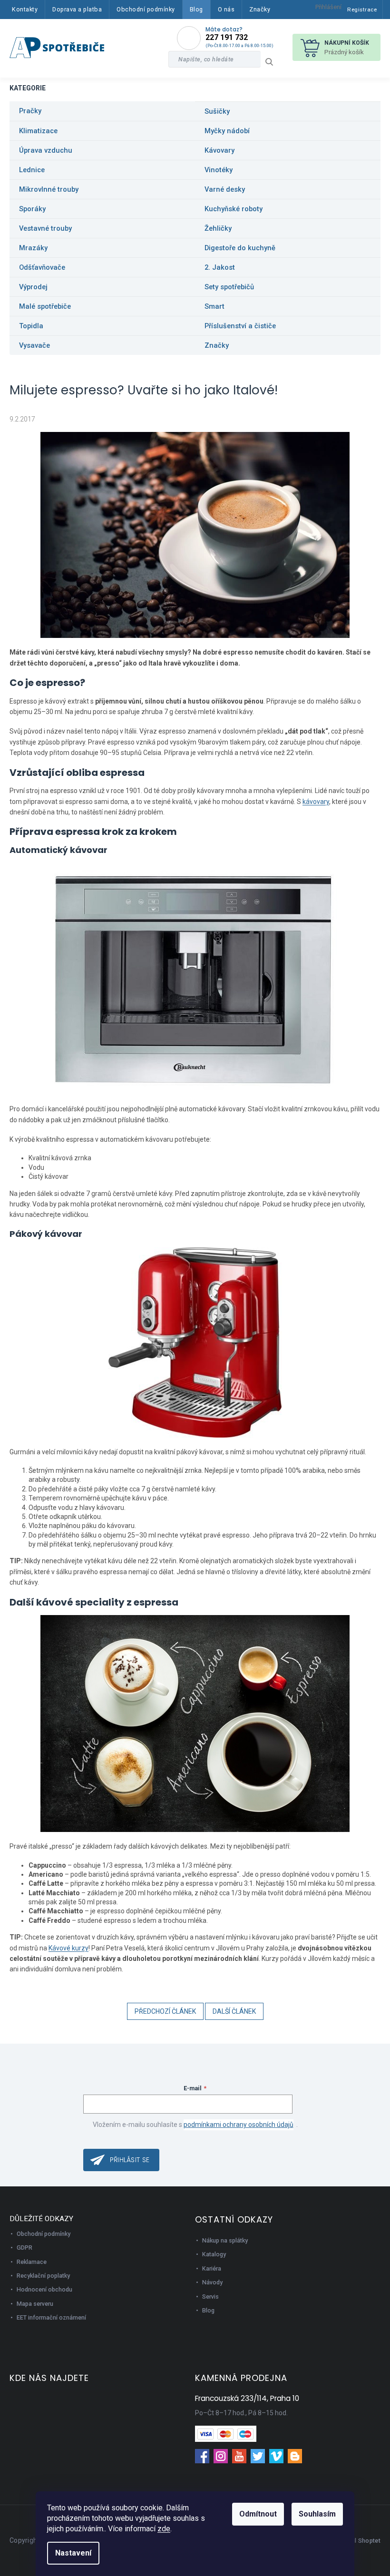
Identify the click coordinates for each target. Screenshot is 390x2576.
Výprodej (33, 287)
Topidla (31, 326)
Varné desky (225, 189)
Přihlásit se (130, 2160)
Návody (212, 2282)
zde (164, 2529)
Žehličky (218, 228)
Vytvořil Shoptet (358, 2541)
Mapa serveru (35, 2304)
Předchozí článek (165, 2011)
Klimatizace (38, 131)
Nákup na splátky (225, 2240)
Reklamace (32, 2262)
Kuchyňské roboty (234, 209)
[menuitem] (25, 10)
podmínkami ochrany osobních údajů (239, 2125)
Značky (217, 345)
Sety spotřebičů (229, 287)
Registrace (362, 10)
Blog (208, 2310)
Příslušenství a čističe (240, 326)
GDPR (24, 2248)
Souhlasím (317, 2514)
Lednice (32, 170)
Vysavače (34, 345)
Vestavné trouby (45, 228)
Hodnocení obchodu (44, 2289)
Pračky (30, 111)
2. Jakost (220, 267)
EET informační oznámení (51, 2317)
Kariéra (212, 2268)
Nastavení (73, 2553)
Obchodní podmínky (44, 2234)
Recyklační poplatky (43, 2276)
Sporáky (32, 209)
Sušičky (217, 111)
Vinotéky (219, 170)
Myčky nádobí (227, 131)
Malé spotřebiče (45, 306)
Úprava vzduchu (46, 150)
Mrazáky (33, 248)
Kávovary (219, 150)
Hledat (273, 62)
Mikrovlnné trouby (49, 189)
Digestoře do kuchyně (240, 248)
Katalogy (214, 2254)
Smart (214, 306)
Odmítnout (258, 2514)
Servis (210, 2297)
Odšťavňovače (42, 267)
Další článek (234, 2011)
